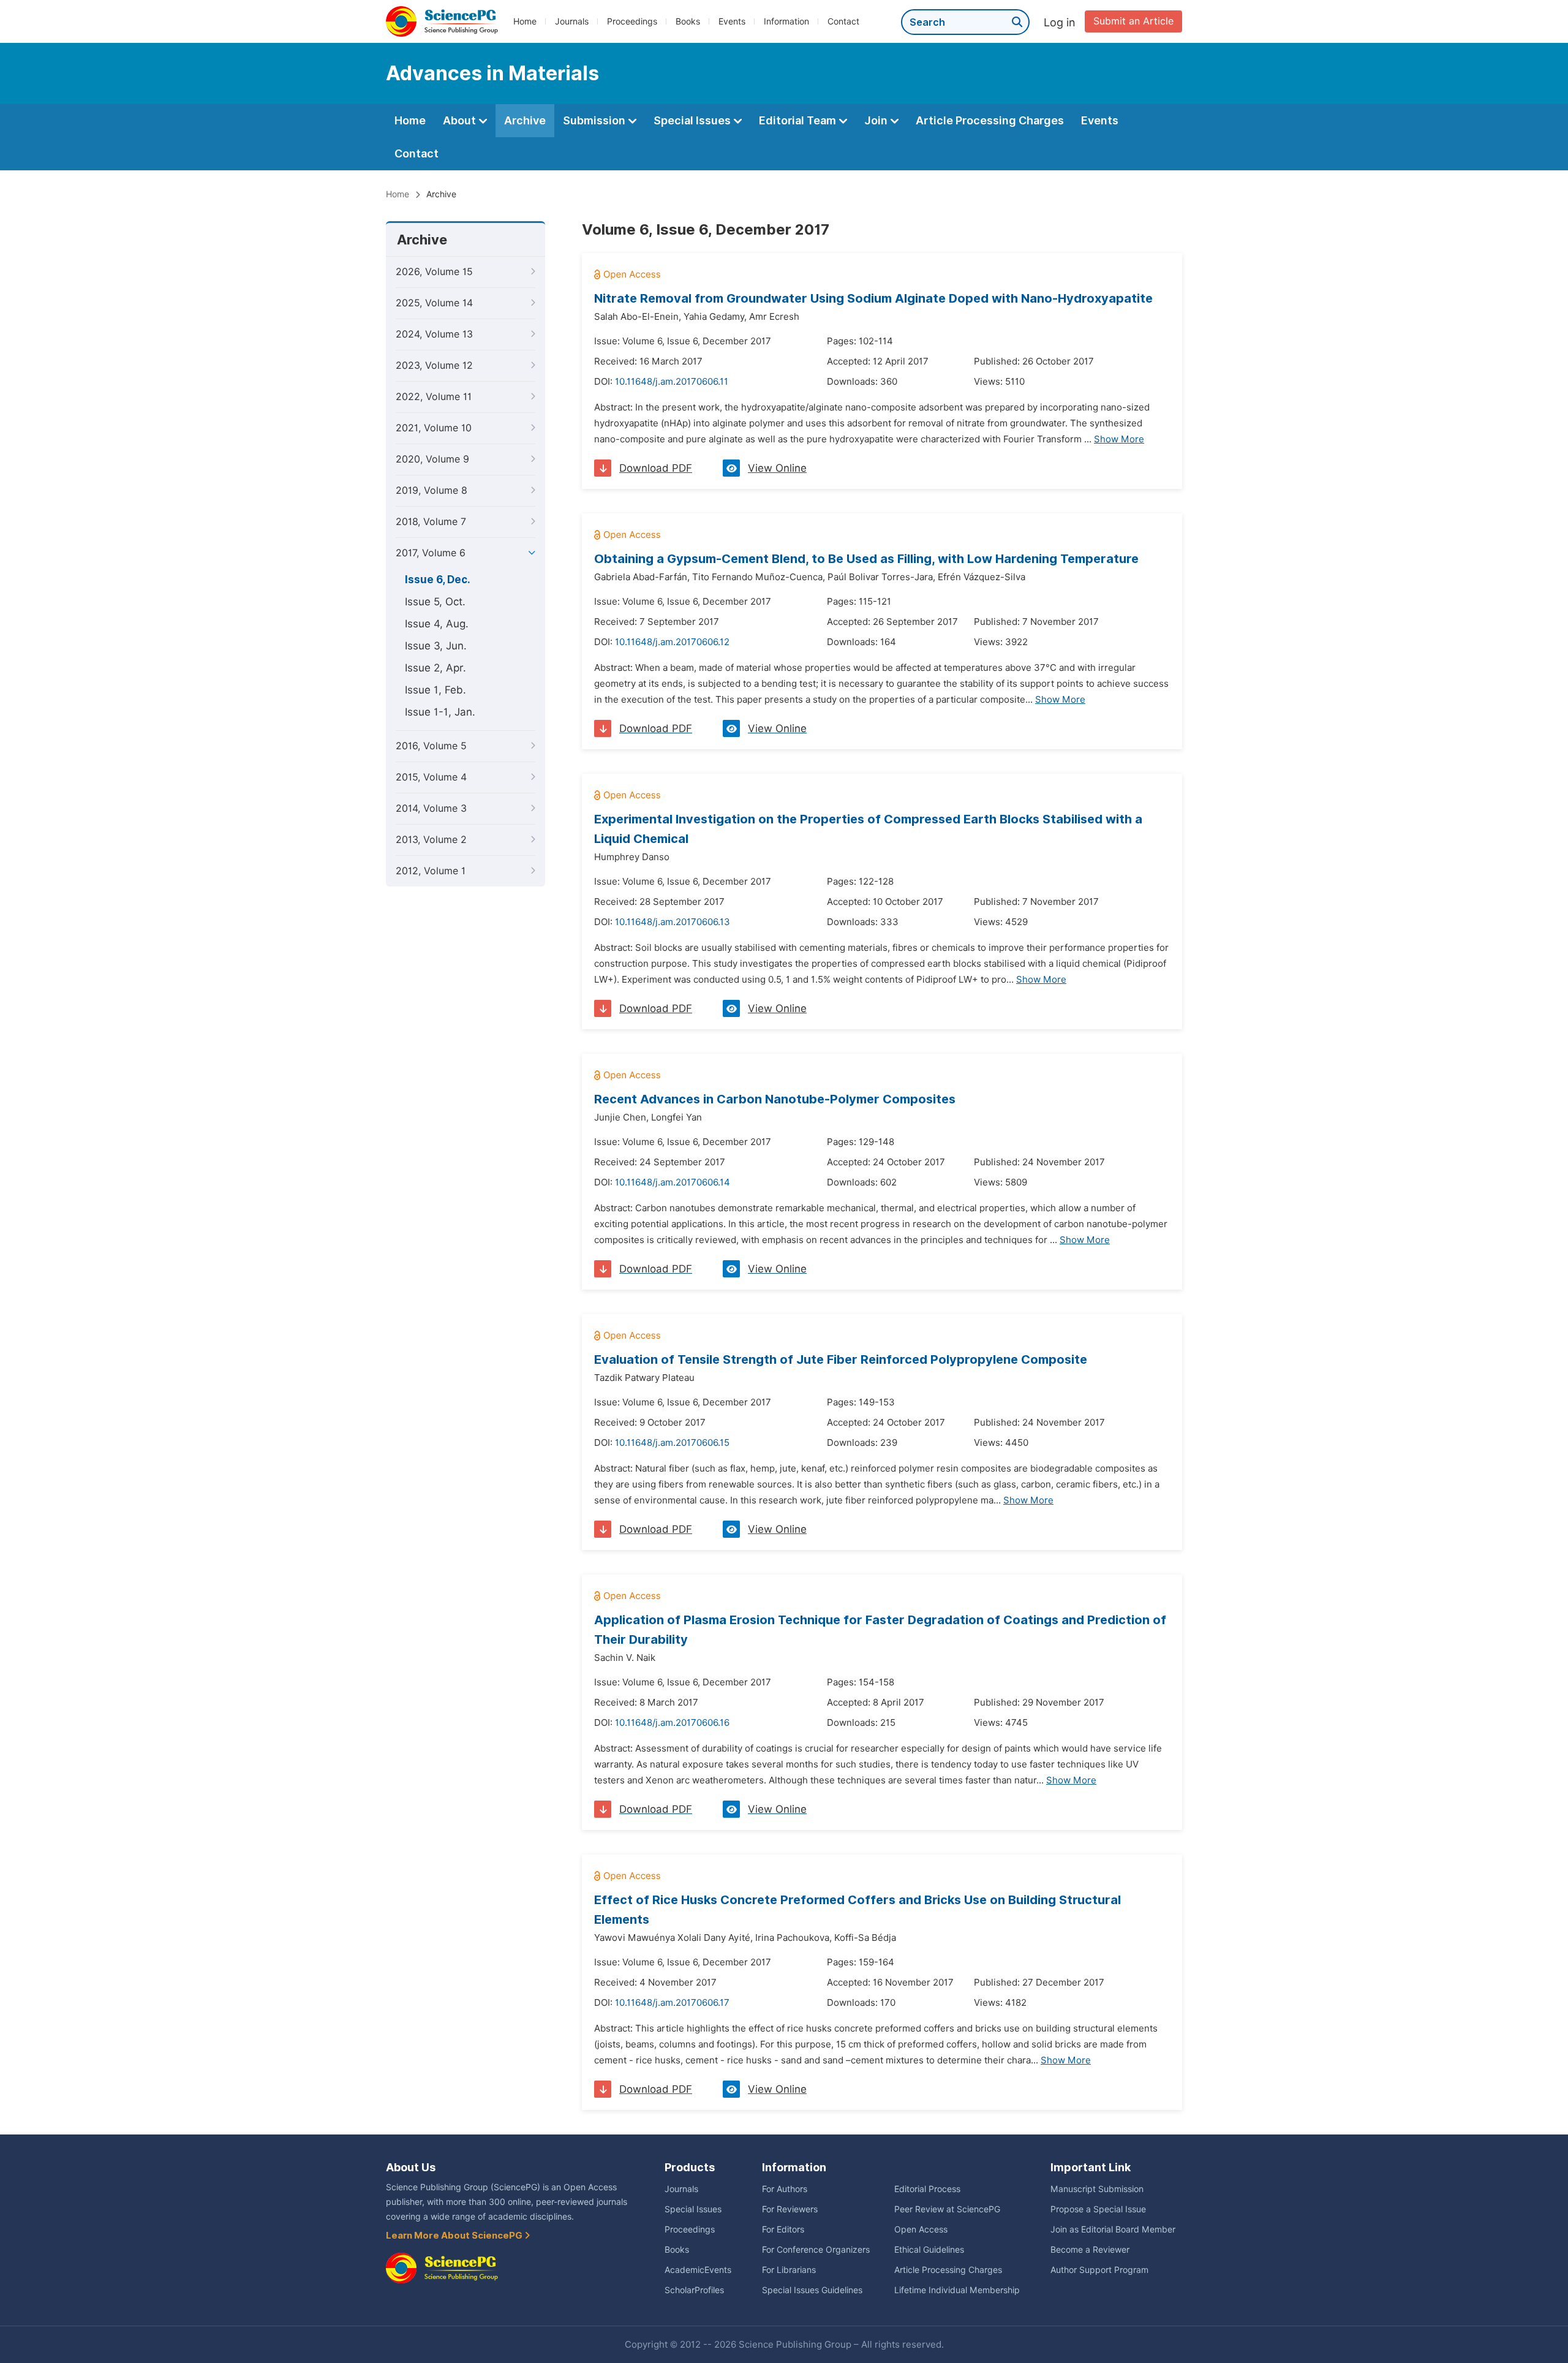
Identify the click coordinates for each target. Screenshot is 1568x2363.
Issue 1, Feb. (435, 690)
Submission (595, 120)
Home (525, 21)
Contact (843, 21)
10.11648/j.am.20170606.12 (672, 642)
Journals (572, 21)
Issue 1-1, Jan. (440, 712)
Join (877, 120)
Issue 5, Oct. (435, 602)
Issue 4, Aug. (437, 624)
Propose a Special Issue (1098, 2209)
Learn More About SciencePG (455, 2236)
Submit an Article (1133, 21)
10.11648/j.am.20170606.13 (673, 922)
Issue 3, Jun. (436, 646)
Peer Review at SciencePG (947, 2209)
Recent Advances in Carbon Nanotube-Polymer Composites (775, 1099)
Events (732, 21)
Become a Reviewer (1090, 2250)
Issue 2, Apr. (435, 668)
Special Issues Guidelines (812, 2290)
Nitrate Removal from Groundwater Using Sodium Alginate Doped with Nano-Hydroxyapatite (873, 298)
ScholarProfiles (694, 2290)
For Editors (783, 2229)
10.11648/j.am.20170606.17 (672, 2003)
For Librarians (789, 2270)
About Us (411, 2167)
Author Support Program (1099, 2270)
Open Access (921, 2229)
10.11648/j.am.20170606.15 (672, 1443)
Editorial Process (927, 2189)
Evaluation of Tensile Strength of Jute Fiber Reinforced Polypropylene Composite (841, 1359)
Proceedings (632, 21)
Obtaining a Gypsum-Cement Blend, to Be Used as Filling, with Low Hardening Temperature (866, 559)
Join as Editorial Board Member (1113, 2229)
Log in (1060, 22)
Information (786, 21)
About (461, 120)
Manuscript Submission (1097, 2189)
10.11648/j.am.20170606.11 (672, 382)
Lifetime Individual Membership (957, 2290)
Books (688, 21)
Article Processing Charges (990, 120)
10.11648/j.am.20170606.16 (672, 1723)
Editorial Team (799, 120)
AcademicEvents (698, 2270)
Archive (525, 120)
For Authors (785, 2189)
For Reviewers (790, 2209)
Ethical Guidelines (929, 2250)
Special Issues (693, 120)
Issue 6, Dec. (438, 580)
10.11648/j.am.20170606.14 (673, 1182)
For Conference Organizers (816, 2250)
